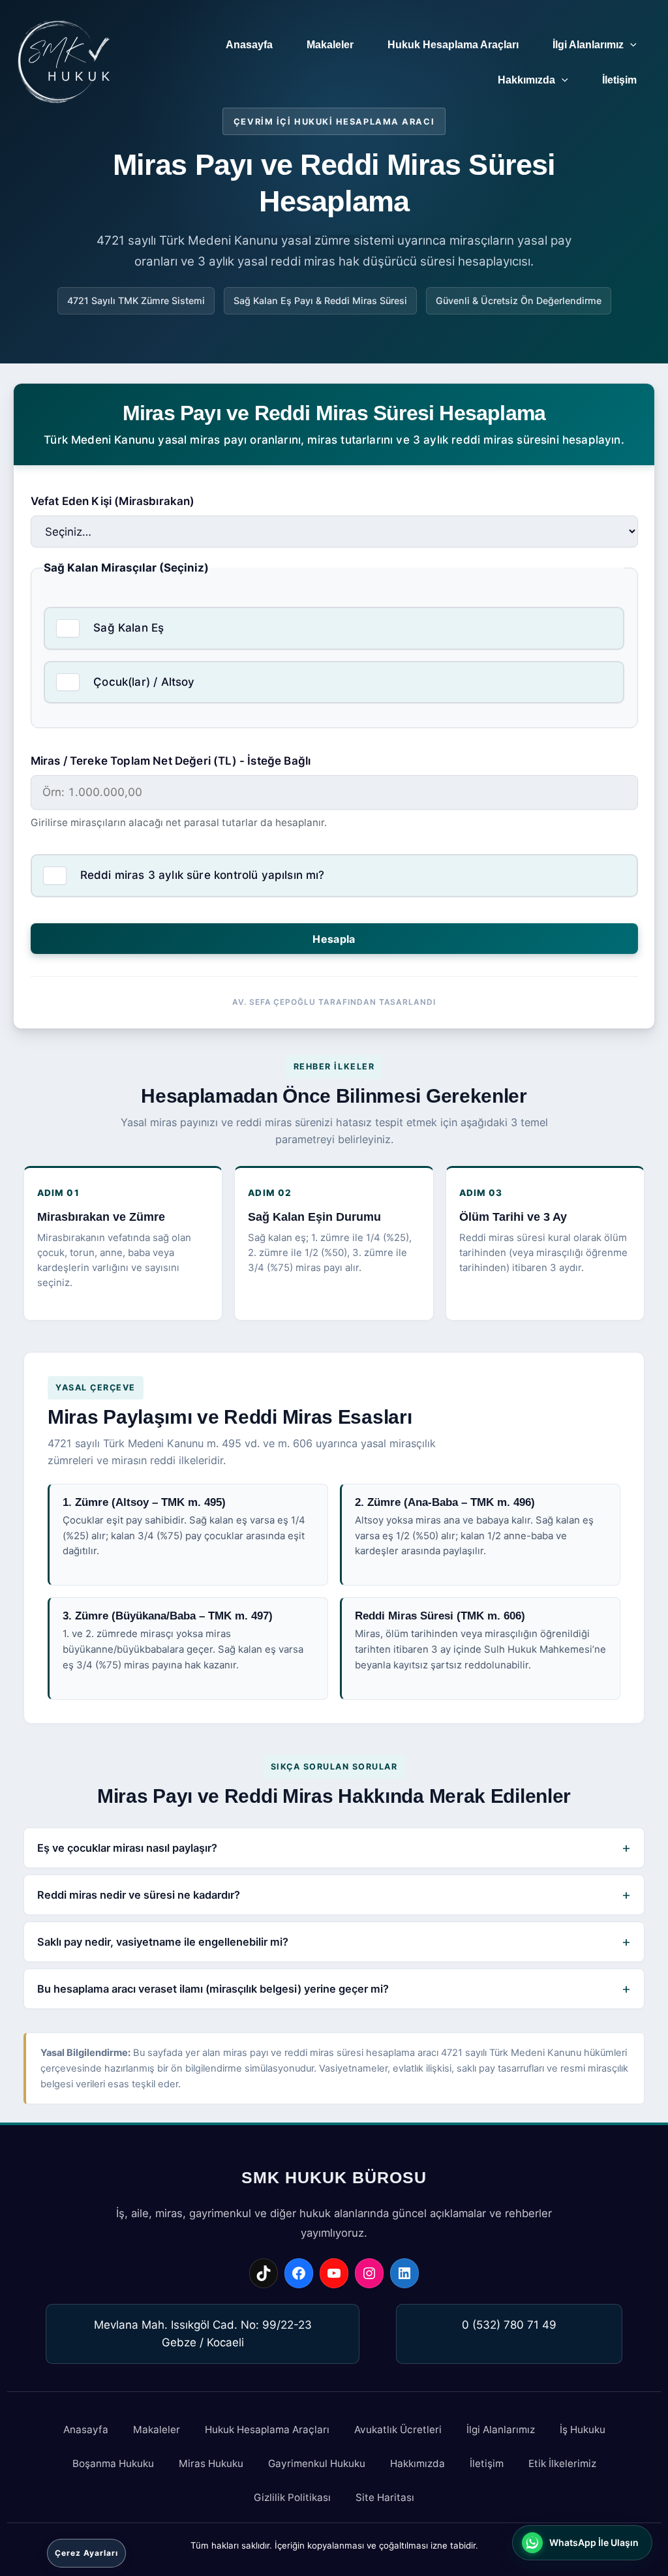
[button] (630, 45)
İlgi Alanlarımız (588, 45)
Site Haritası (385, 2497)
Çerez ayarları (86, 2553)
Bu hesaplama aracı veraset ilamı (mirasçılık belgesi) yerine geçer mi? (213, 1989)
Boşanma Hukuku (113, 2463)
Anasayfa (249, 45)
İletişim (619, 80)
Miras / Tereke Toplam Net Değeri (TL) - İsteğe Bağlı (171, 761)
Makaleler (330, 45)
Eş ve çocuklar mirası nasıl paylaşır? (127, 1848)
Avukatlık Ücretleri (398, 2430)
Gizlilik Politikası (292, 2497)
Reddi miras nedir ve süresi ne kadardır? (139, 1895)
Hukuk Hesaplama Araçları (453, 45)
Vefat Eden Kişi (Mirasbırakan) (113, 501)
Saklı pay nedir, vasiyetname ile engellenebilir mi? (163, 1942)
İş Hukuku (583, 2430)
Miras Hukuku (211, 2463)
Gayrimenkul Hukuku (317, 2463)
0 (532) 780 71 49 (509, 2325)
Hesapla (334, 939)
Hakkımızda (526, 80)
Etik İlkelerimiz (562, 2463)
